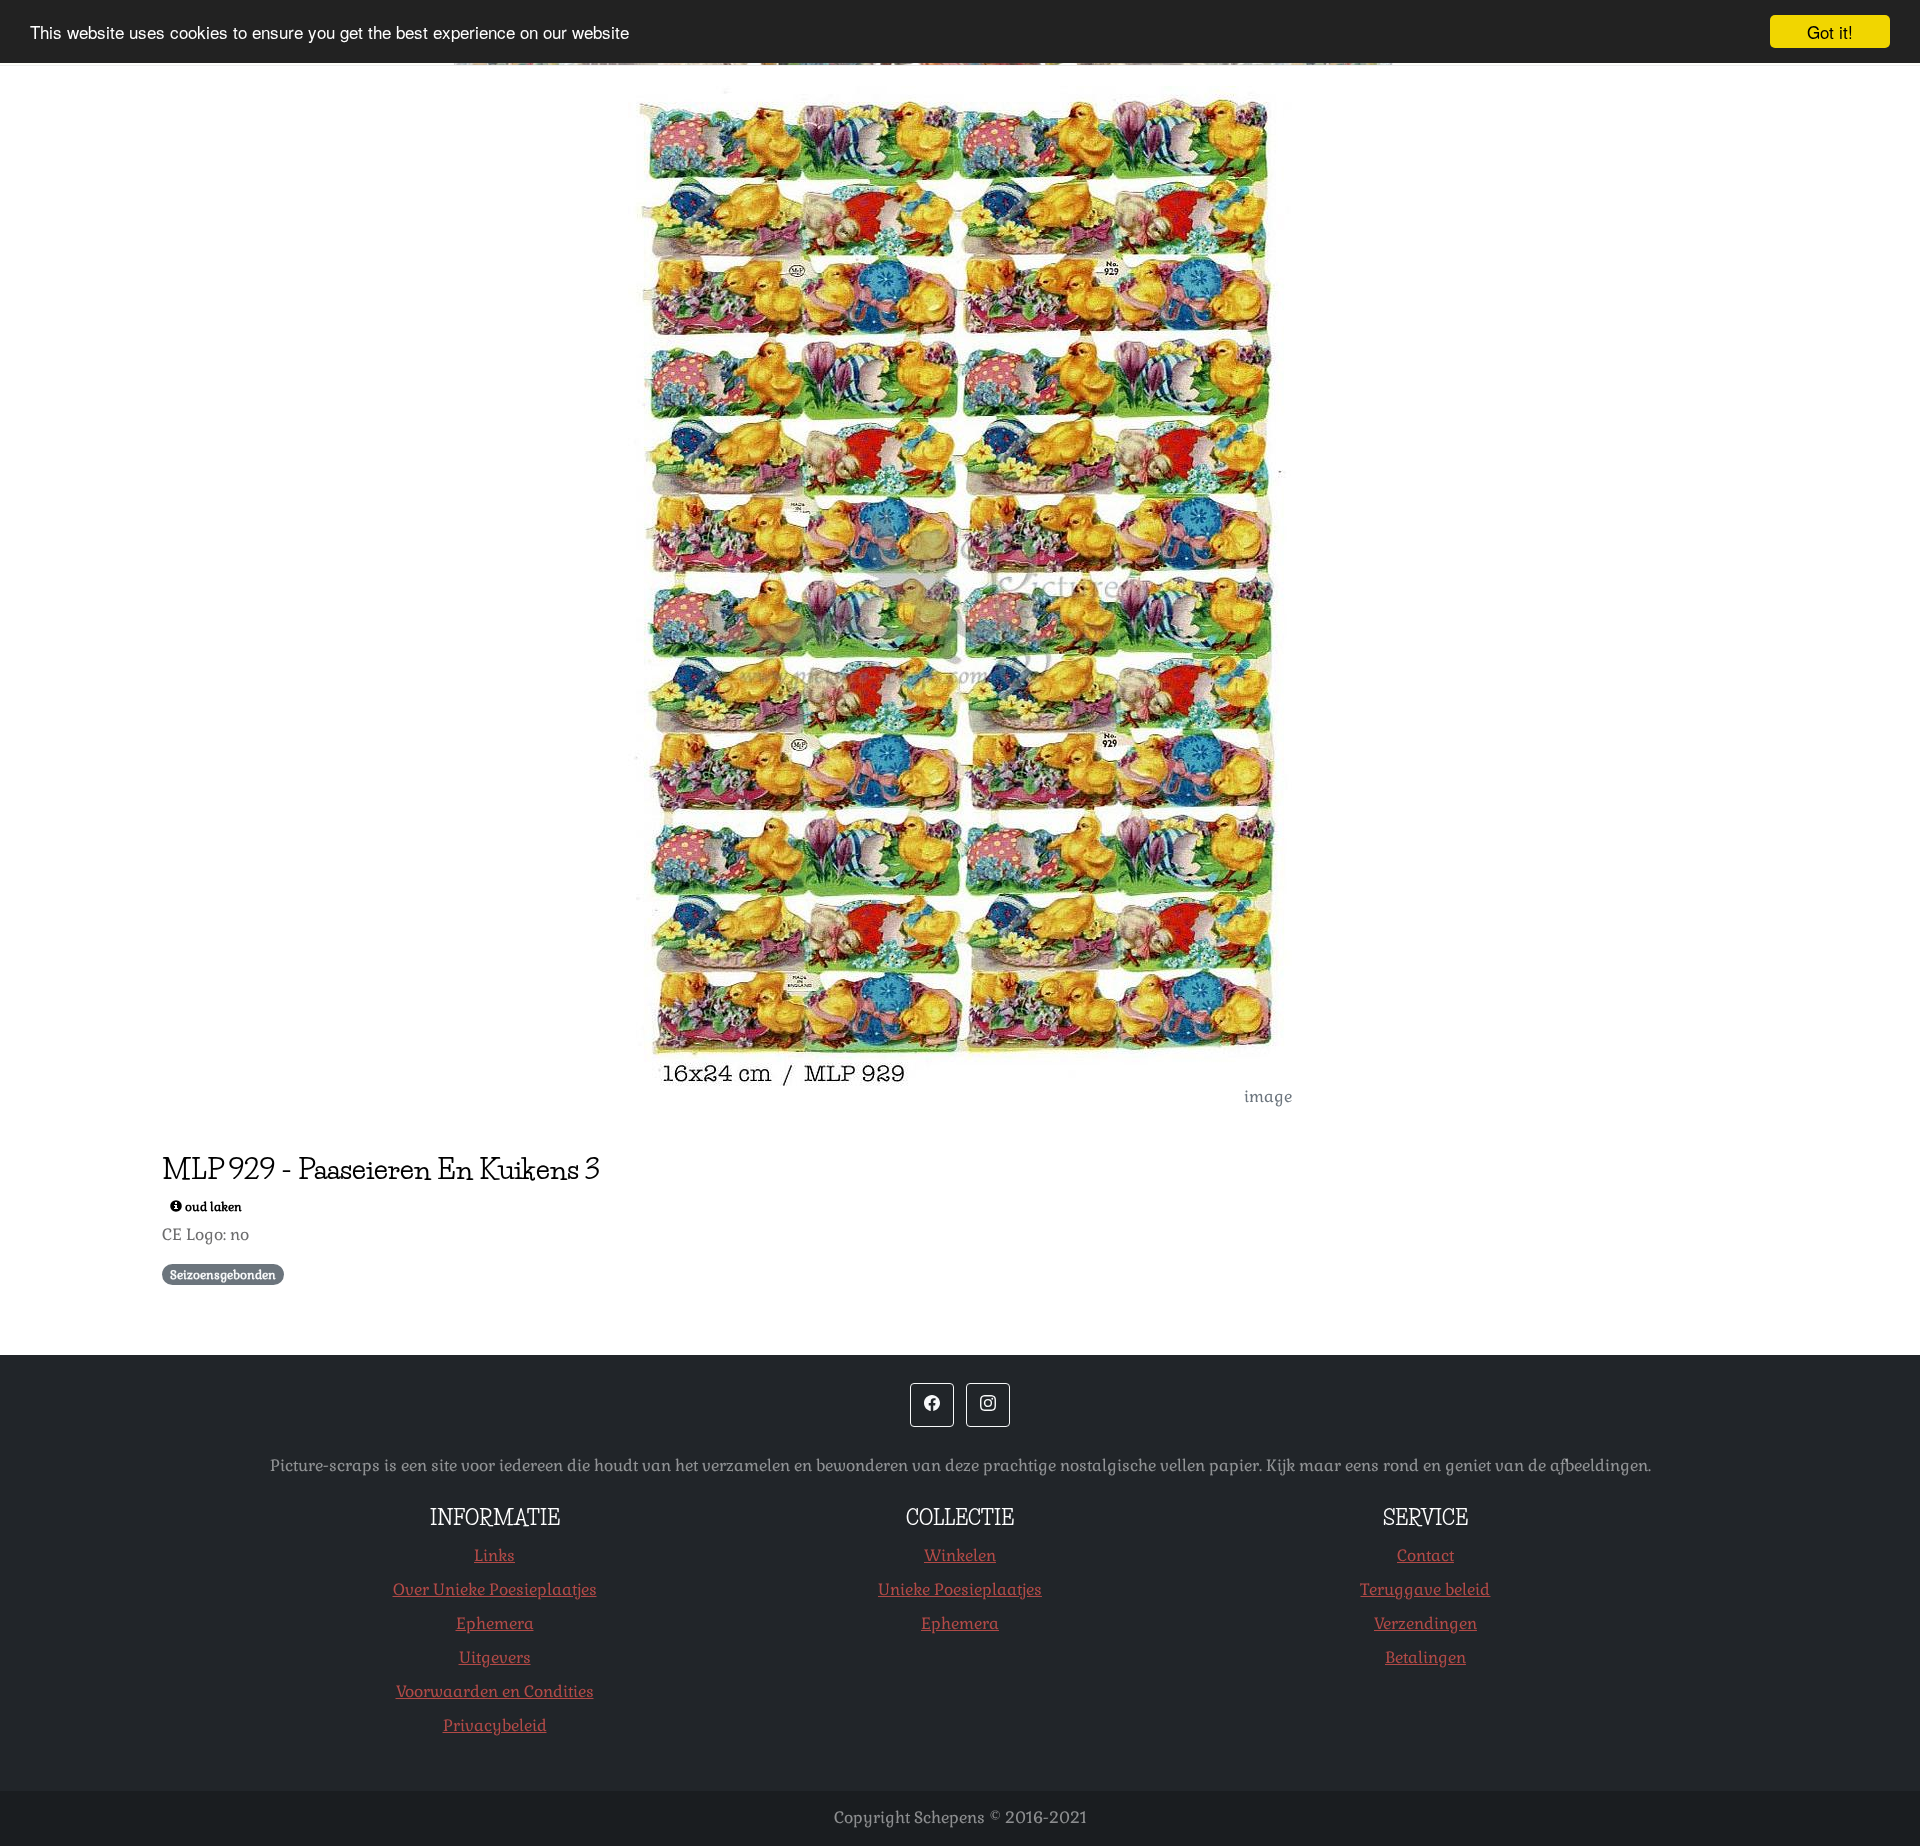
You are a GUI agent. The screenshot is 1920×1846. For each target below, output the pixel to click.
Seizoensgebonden (223, 1275)
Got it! (1830, 31)
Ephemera (495, 1623)
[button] (932, 1405)
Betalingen (1425, 1657)
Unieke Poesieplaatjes (960, 1589)
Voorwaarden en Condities (495, 1691)
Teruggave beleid (1425, 1589)
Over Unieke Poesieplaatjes (495, 1589)
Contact (1425, 1555)
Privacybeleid (495, 1725)
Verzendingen (1425, 1623)
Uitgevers (495, 1657)
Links (494, 1555)
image (1268, 1096)
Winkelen (960, 1555)
